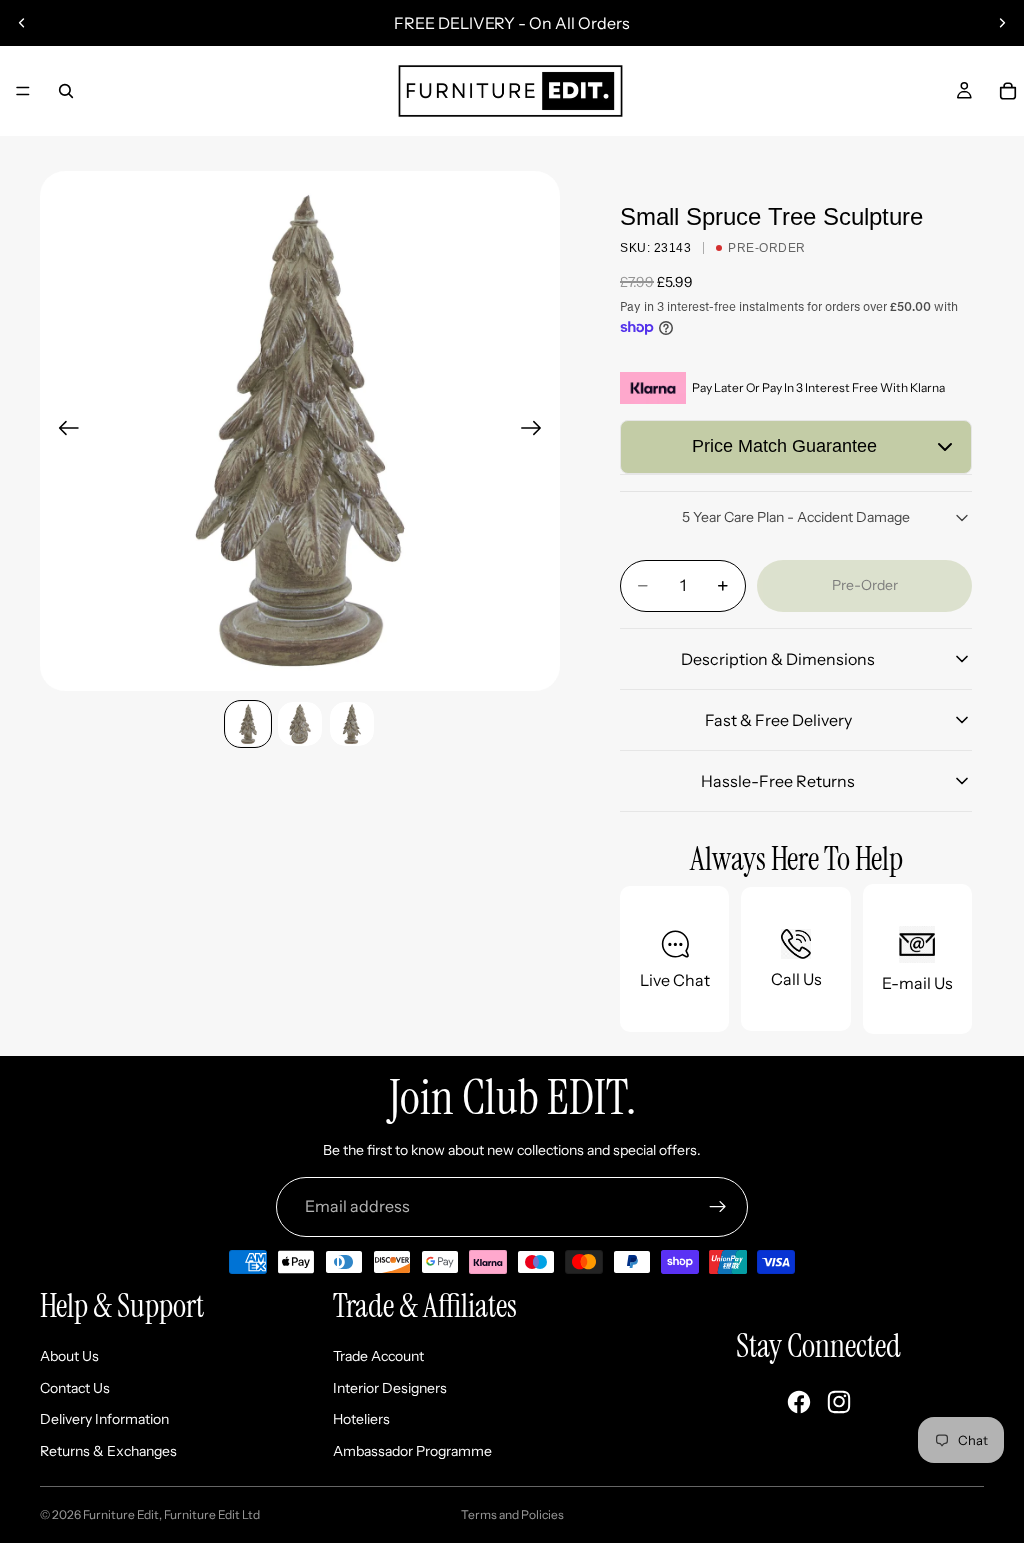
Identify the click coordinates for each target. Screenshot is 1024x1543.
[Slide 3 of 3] (352, 724)
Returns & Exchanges (108, 1451)
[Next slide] (1002, 23)
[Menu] (23, 91)
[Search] (66, 91)
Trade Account (378, 1356)
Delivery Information (104, 1419)
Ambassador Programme (412, 1451)
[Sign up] (718, 1207)
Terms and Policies (512, 1514)
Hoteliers (361, 1419)
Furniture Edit (121, 1514)
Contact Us (75, 1388)
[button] (796, 447)
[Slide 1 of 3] (248, 724)
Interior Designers (390, 1388)
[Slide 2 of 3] (300, 724)
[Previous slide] (22, 23)
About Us (69, 1356)
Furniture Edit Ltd (212, 1514)
